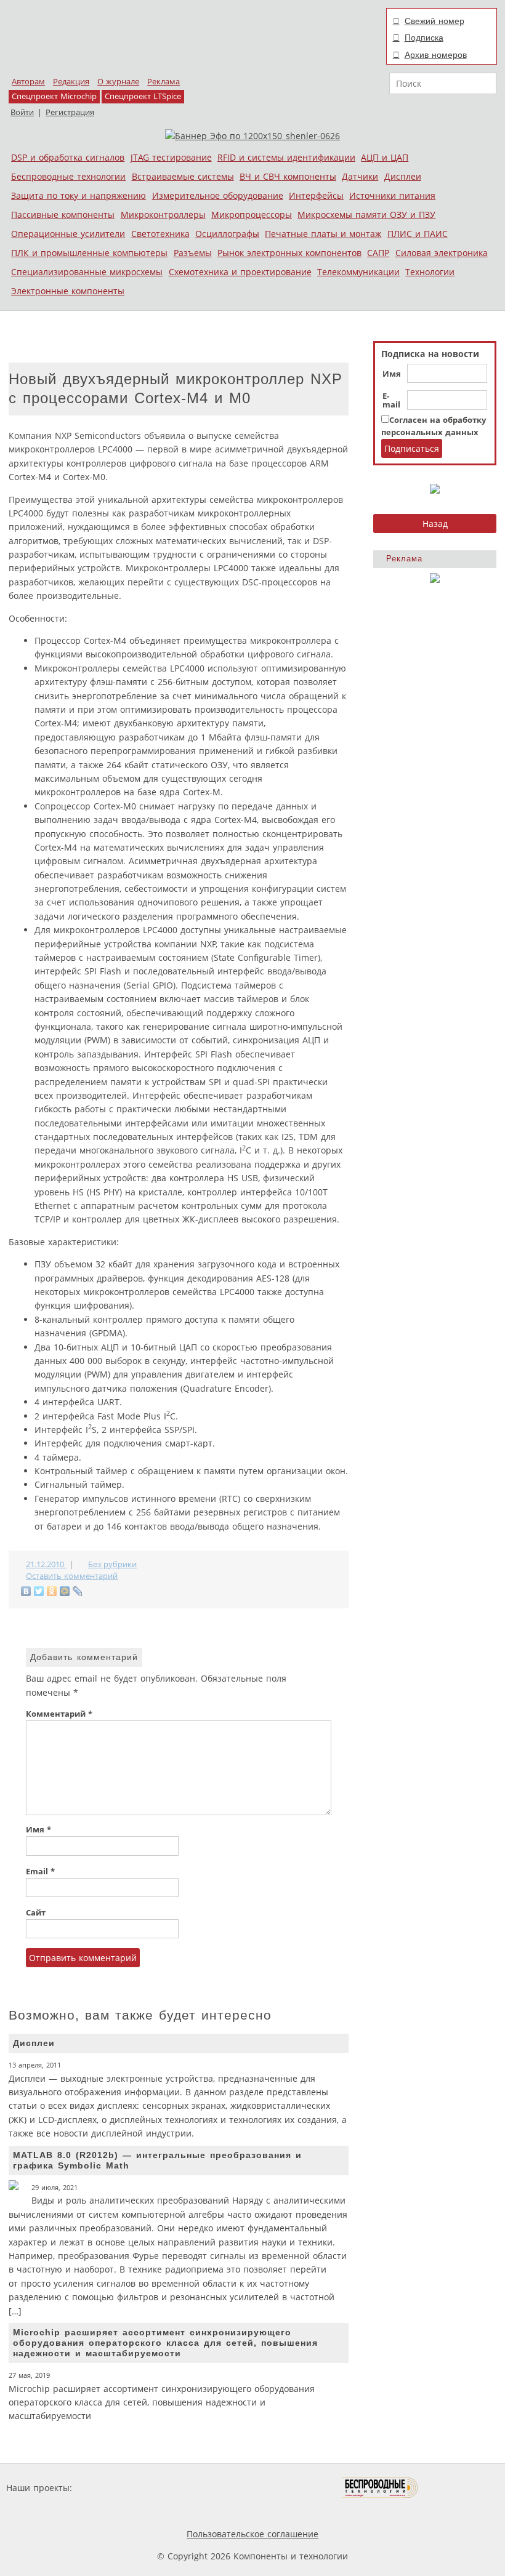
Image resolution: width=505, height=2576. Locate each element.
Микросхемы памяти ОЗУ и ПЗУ (366, 215)
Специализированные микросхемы (87, 272)
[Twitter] (39, 1591)
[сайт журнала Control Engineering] (462, 2488)
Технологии (430, 272)
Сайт (36, 1913)
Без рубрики (112, 1564)
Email (40, 1872)
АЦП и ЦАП (385, 157)
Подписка (424, 38)
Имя (392, 374)
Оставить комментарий (72, 1576)
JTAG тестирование (171, 157)
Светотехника (160, 234)
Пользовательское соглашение (252, 2534)
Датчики (360, 176)
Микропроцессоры (252, 215)
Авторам (28, 82)
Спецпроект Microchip (54, 96)
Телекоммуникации (358, 272)
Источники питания (392, 195)
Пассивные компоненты (63, 215)
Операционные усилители (68, 234)
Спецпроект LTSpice (143, 96)
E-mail (391, 401)
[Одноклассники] (52, 1591)
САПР (378, 253)
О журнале (118, 82)
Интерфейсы (316, 195)
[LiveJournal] (78, 1591)
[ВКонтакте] (26, 1591)
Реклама (164, 82)
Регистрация (70, 112)
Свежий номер (434, 21)
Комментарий (59, 1714)
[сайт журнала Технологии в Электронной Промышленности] (193, 2488)
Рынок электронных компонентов (289, 253)
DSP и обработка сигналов (68, 157)
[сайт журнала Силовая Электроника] (115, 2488)
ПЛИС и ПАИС (418, 234)
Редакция (71, 82)
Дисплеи (403, 176)
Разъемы (193, 253)
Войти (22, 112)
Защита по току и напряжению (79, 195)
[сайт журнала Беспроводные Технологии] (380, 2488)
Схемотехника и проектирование (240, 272)
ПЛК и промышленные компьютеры (89, 253)
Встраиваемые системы (183, 176)
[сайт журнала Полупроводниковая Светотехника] (284, 2488)
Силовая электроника (442, 253)
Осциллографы (227, 234)
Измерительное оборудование (218, 195)
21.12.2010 (46, 1564)
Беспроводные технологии (68, 176)
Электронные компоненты (68, 291)
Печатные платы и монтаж (323, 234)
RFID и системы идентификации (286, 157)
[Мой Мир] (65, 1591)
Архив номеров (436, 55)
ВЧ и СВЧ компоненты (288, 176)
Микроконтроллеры (163, 215)
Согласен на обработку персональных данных (434, 426)
